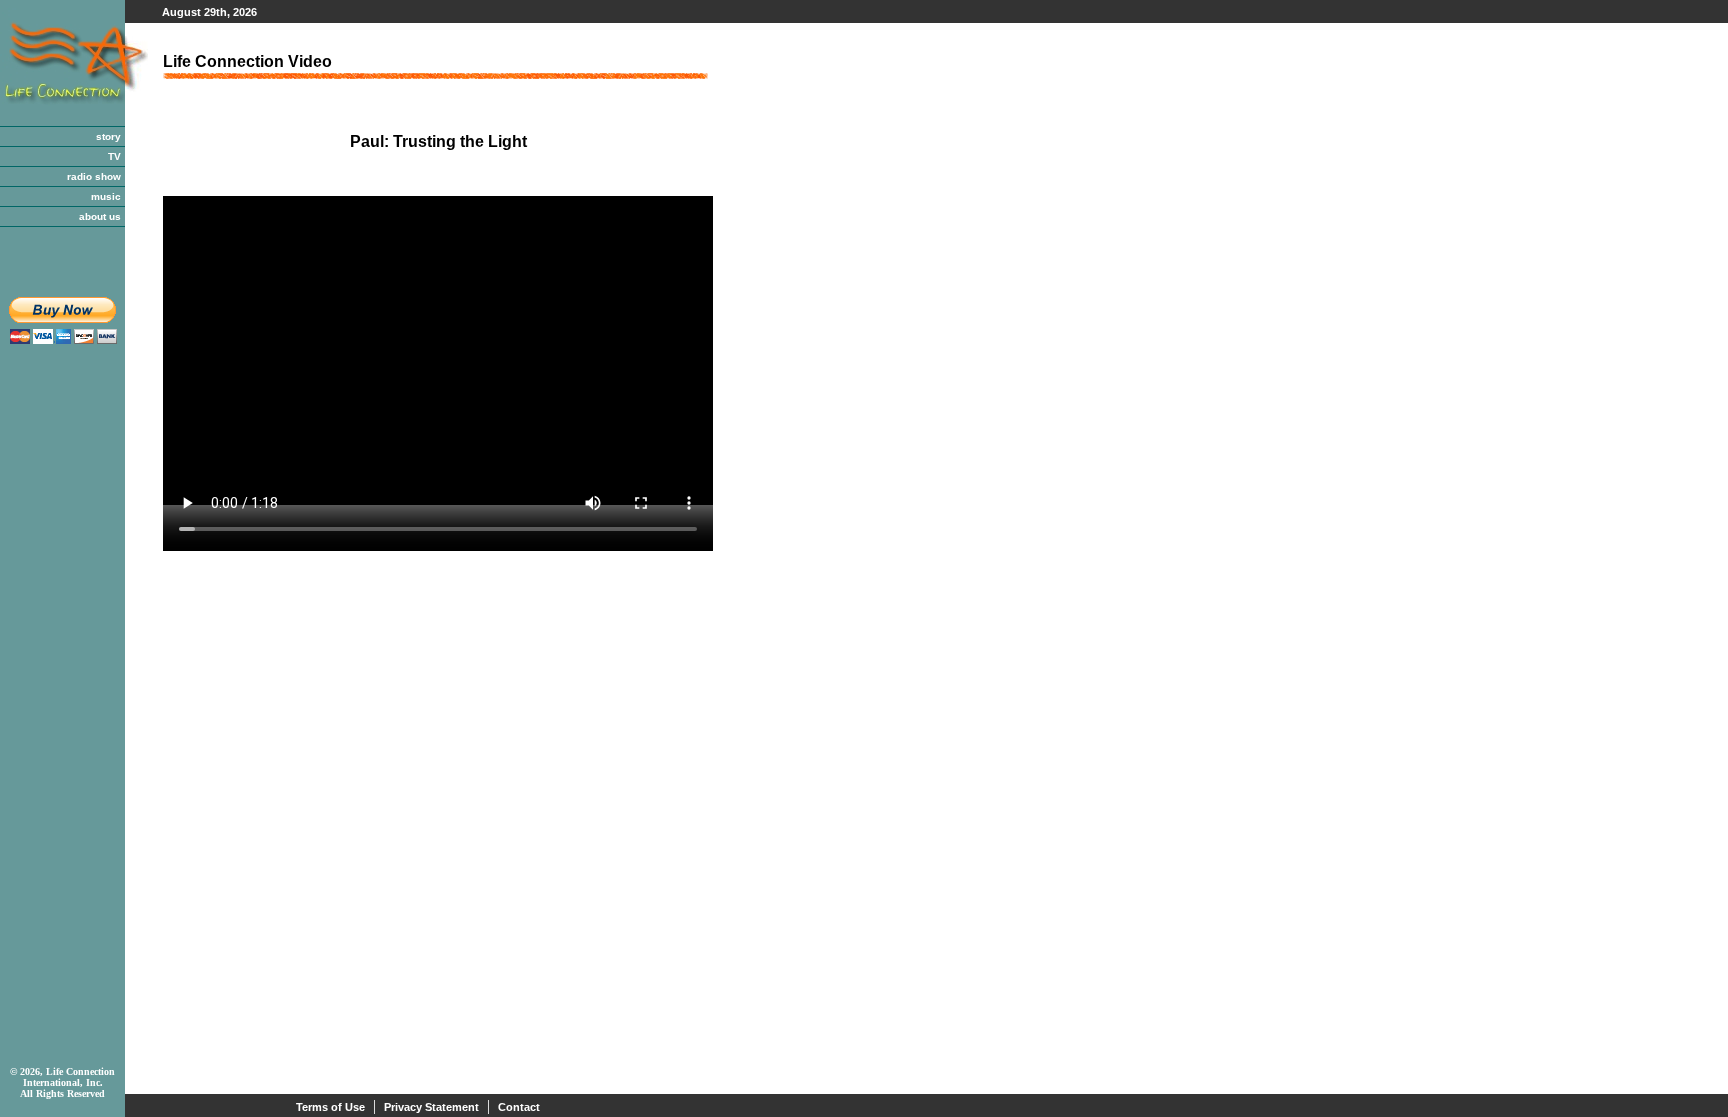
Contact (519, 1107)
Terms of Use (330, 1107)
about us (100, 216)
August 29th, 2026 (209, 12)
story (108, 136)
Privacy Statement (431, 1107)
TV (114, 156)
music (106, 196)
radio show (94, 176)
